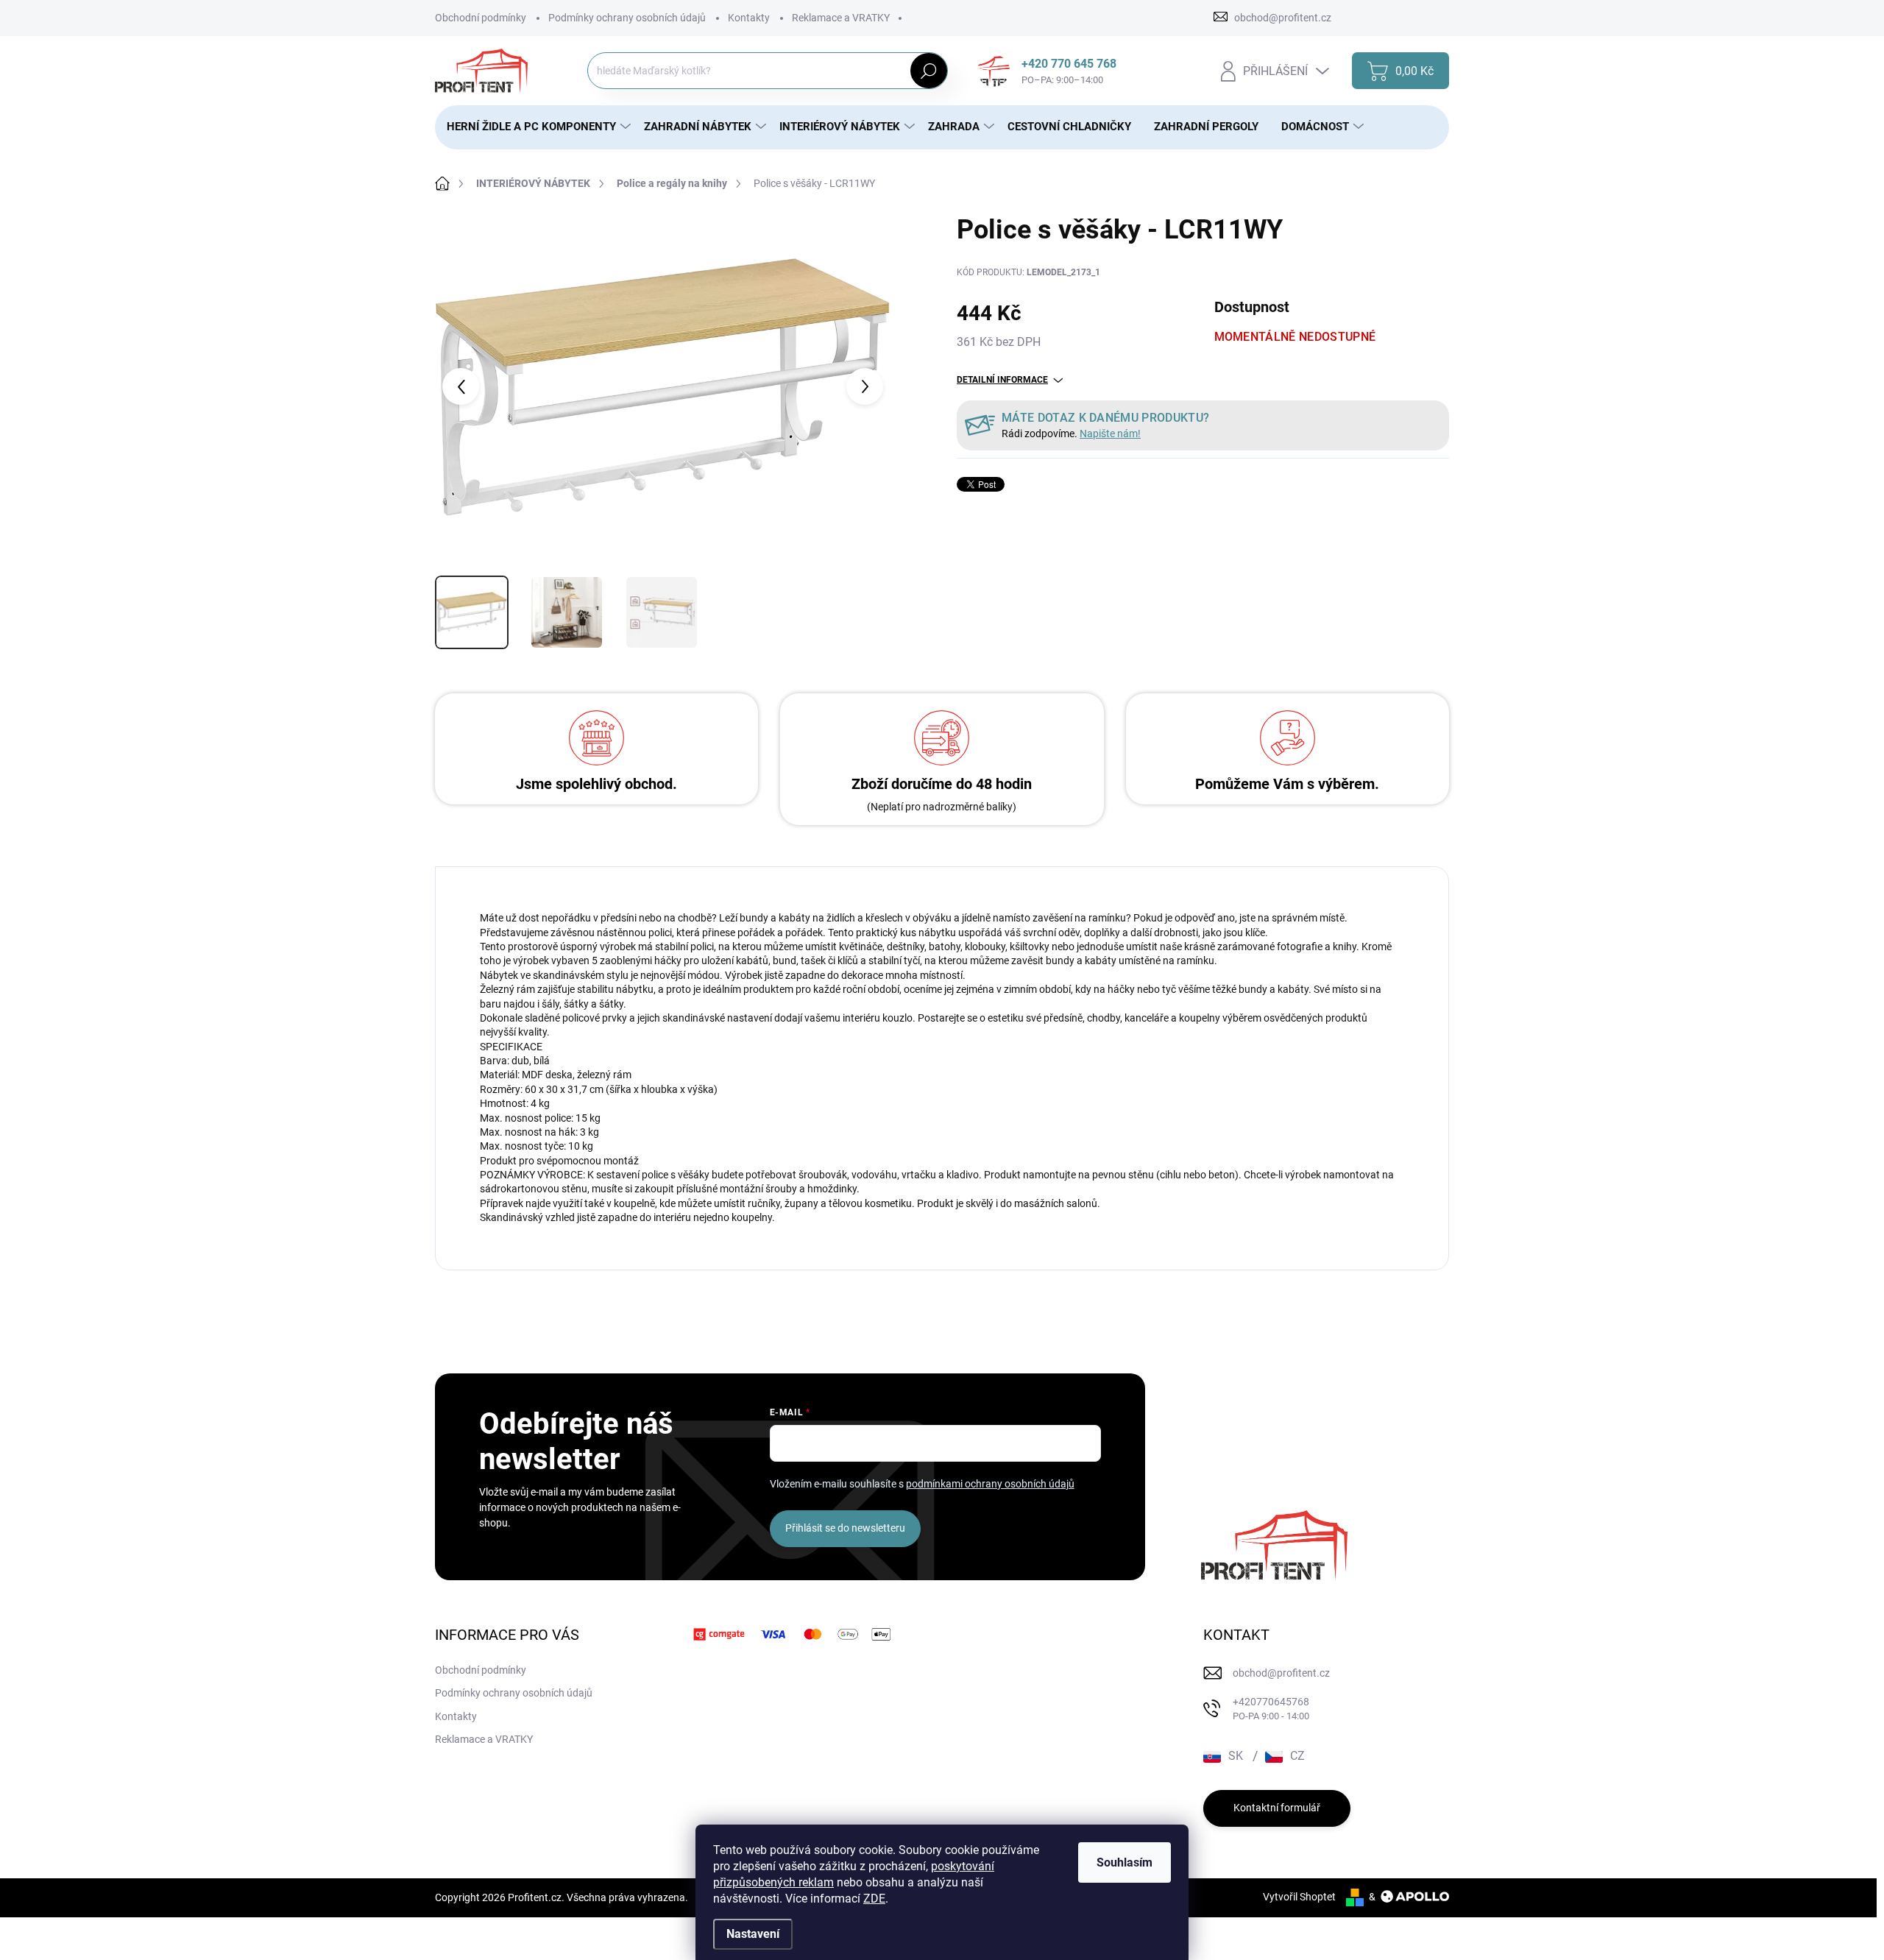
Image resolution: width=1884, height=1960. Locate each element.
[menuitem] (534, 127)
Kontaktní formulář (1277, 1808)
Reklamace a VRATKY (841, 18)
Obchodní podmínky (481, 18)
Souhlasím (1125, 1862)
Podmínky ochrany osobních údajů (627, 18)
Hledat (928, 71)
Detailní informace (1002, 380)
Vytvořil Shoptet (1299, 1897)
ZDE (874, 1899)
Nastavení (753, 1934)
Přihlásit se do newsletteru (845, 1528)
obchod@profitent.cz (1281, 1673)
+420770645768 (1271, 1709)
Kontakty (749, 18)
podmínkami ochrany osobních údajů (990, 1484)
